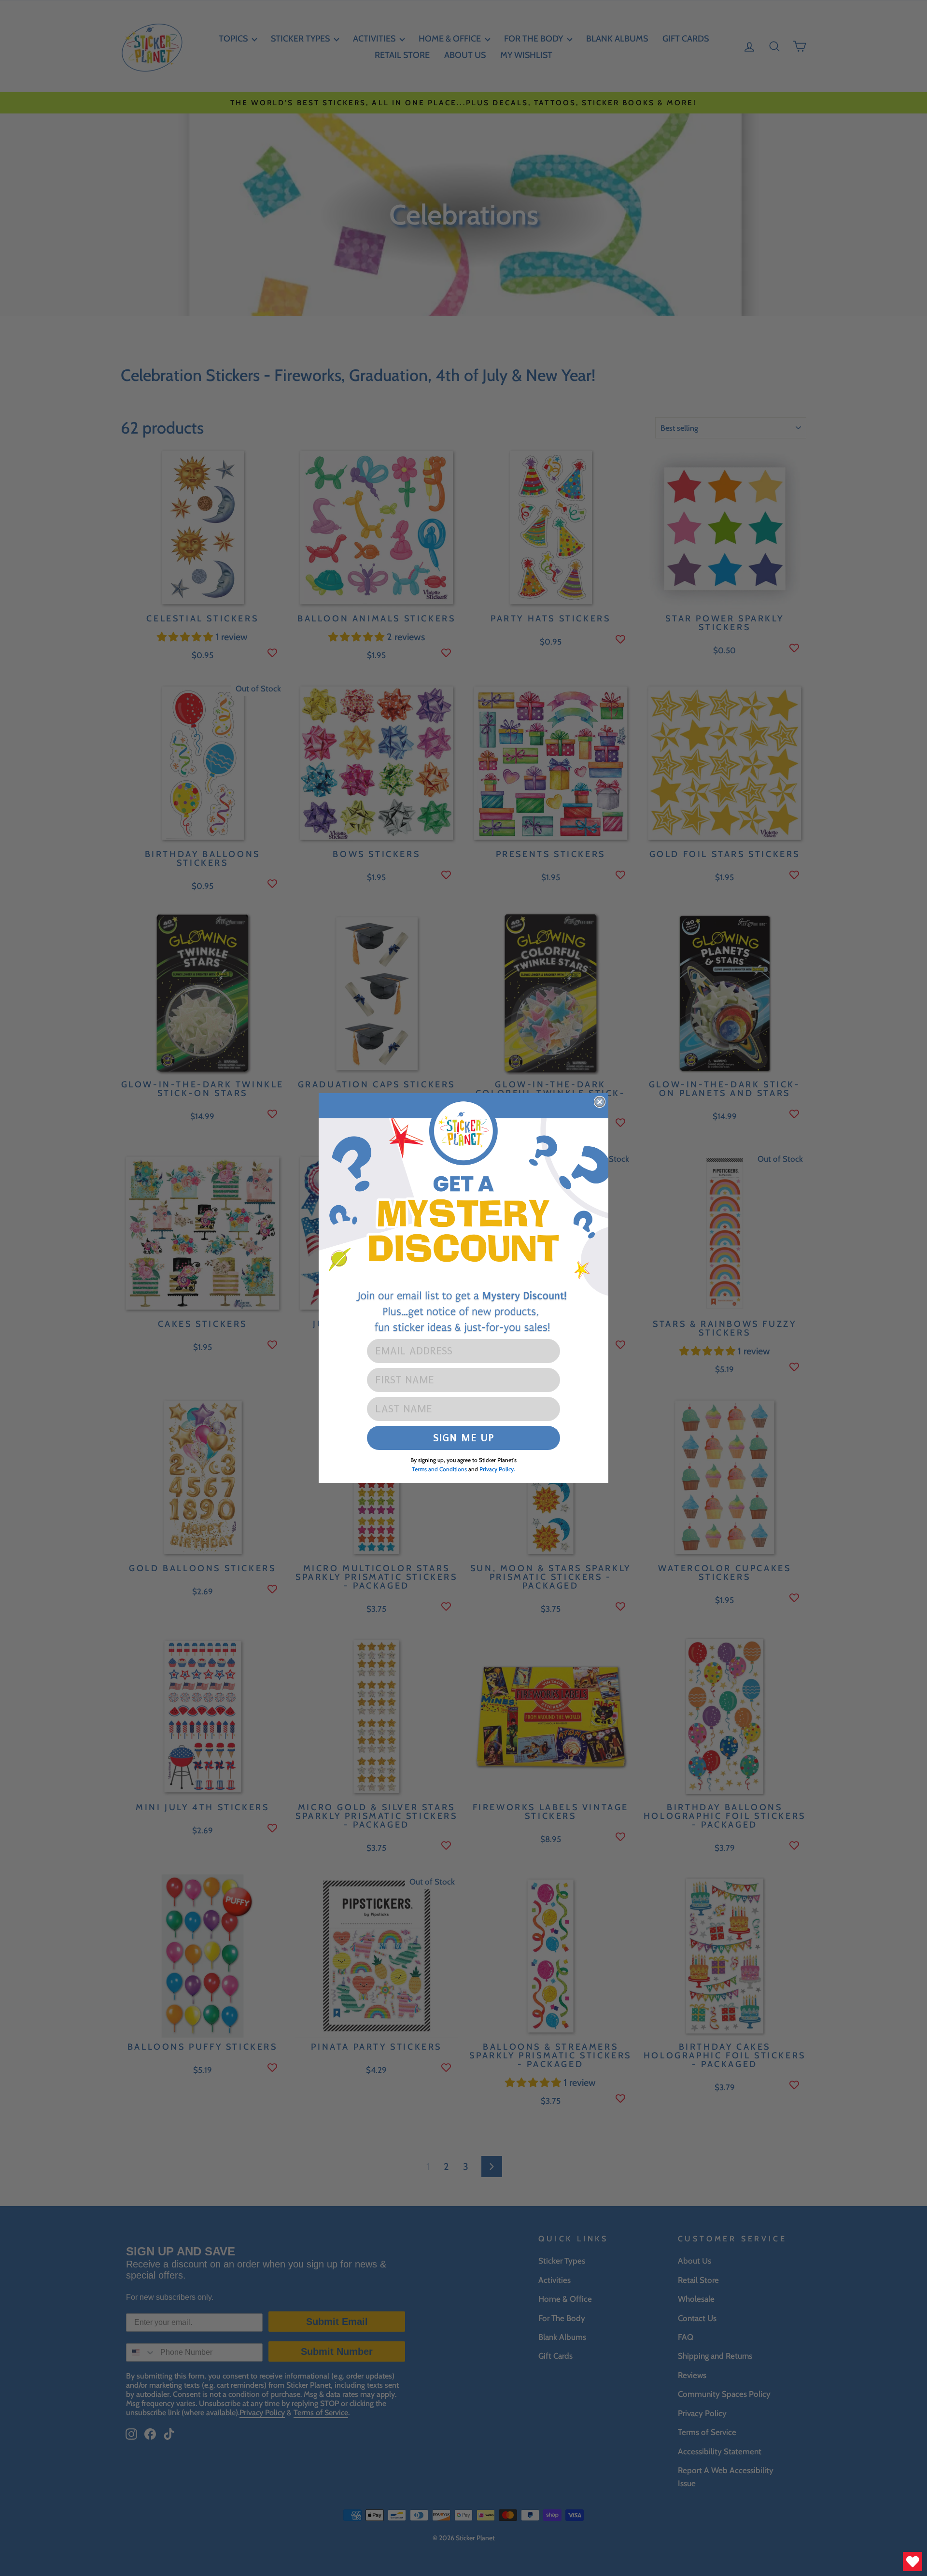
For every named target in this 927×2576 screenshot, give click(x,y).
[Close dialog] (600, 1102)
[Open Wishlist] (913, 2562)
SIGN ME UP (464, 1438)
